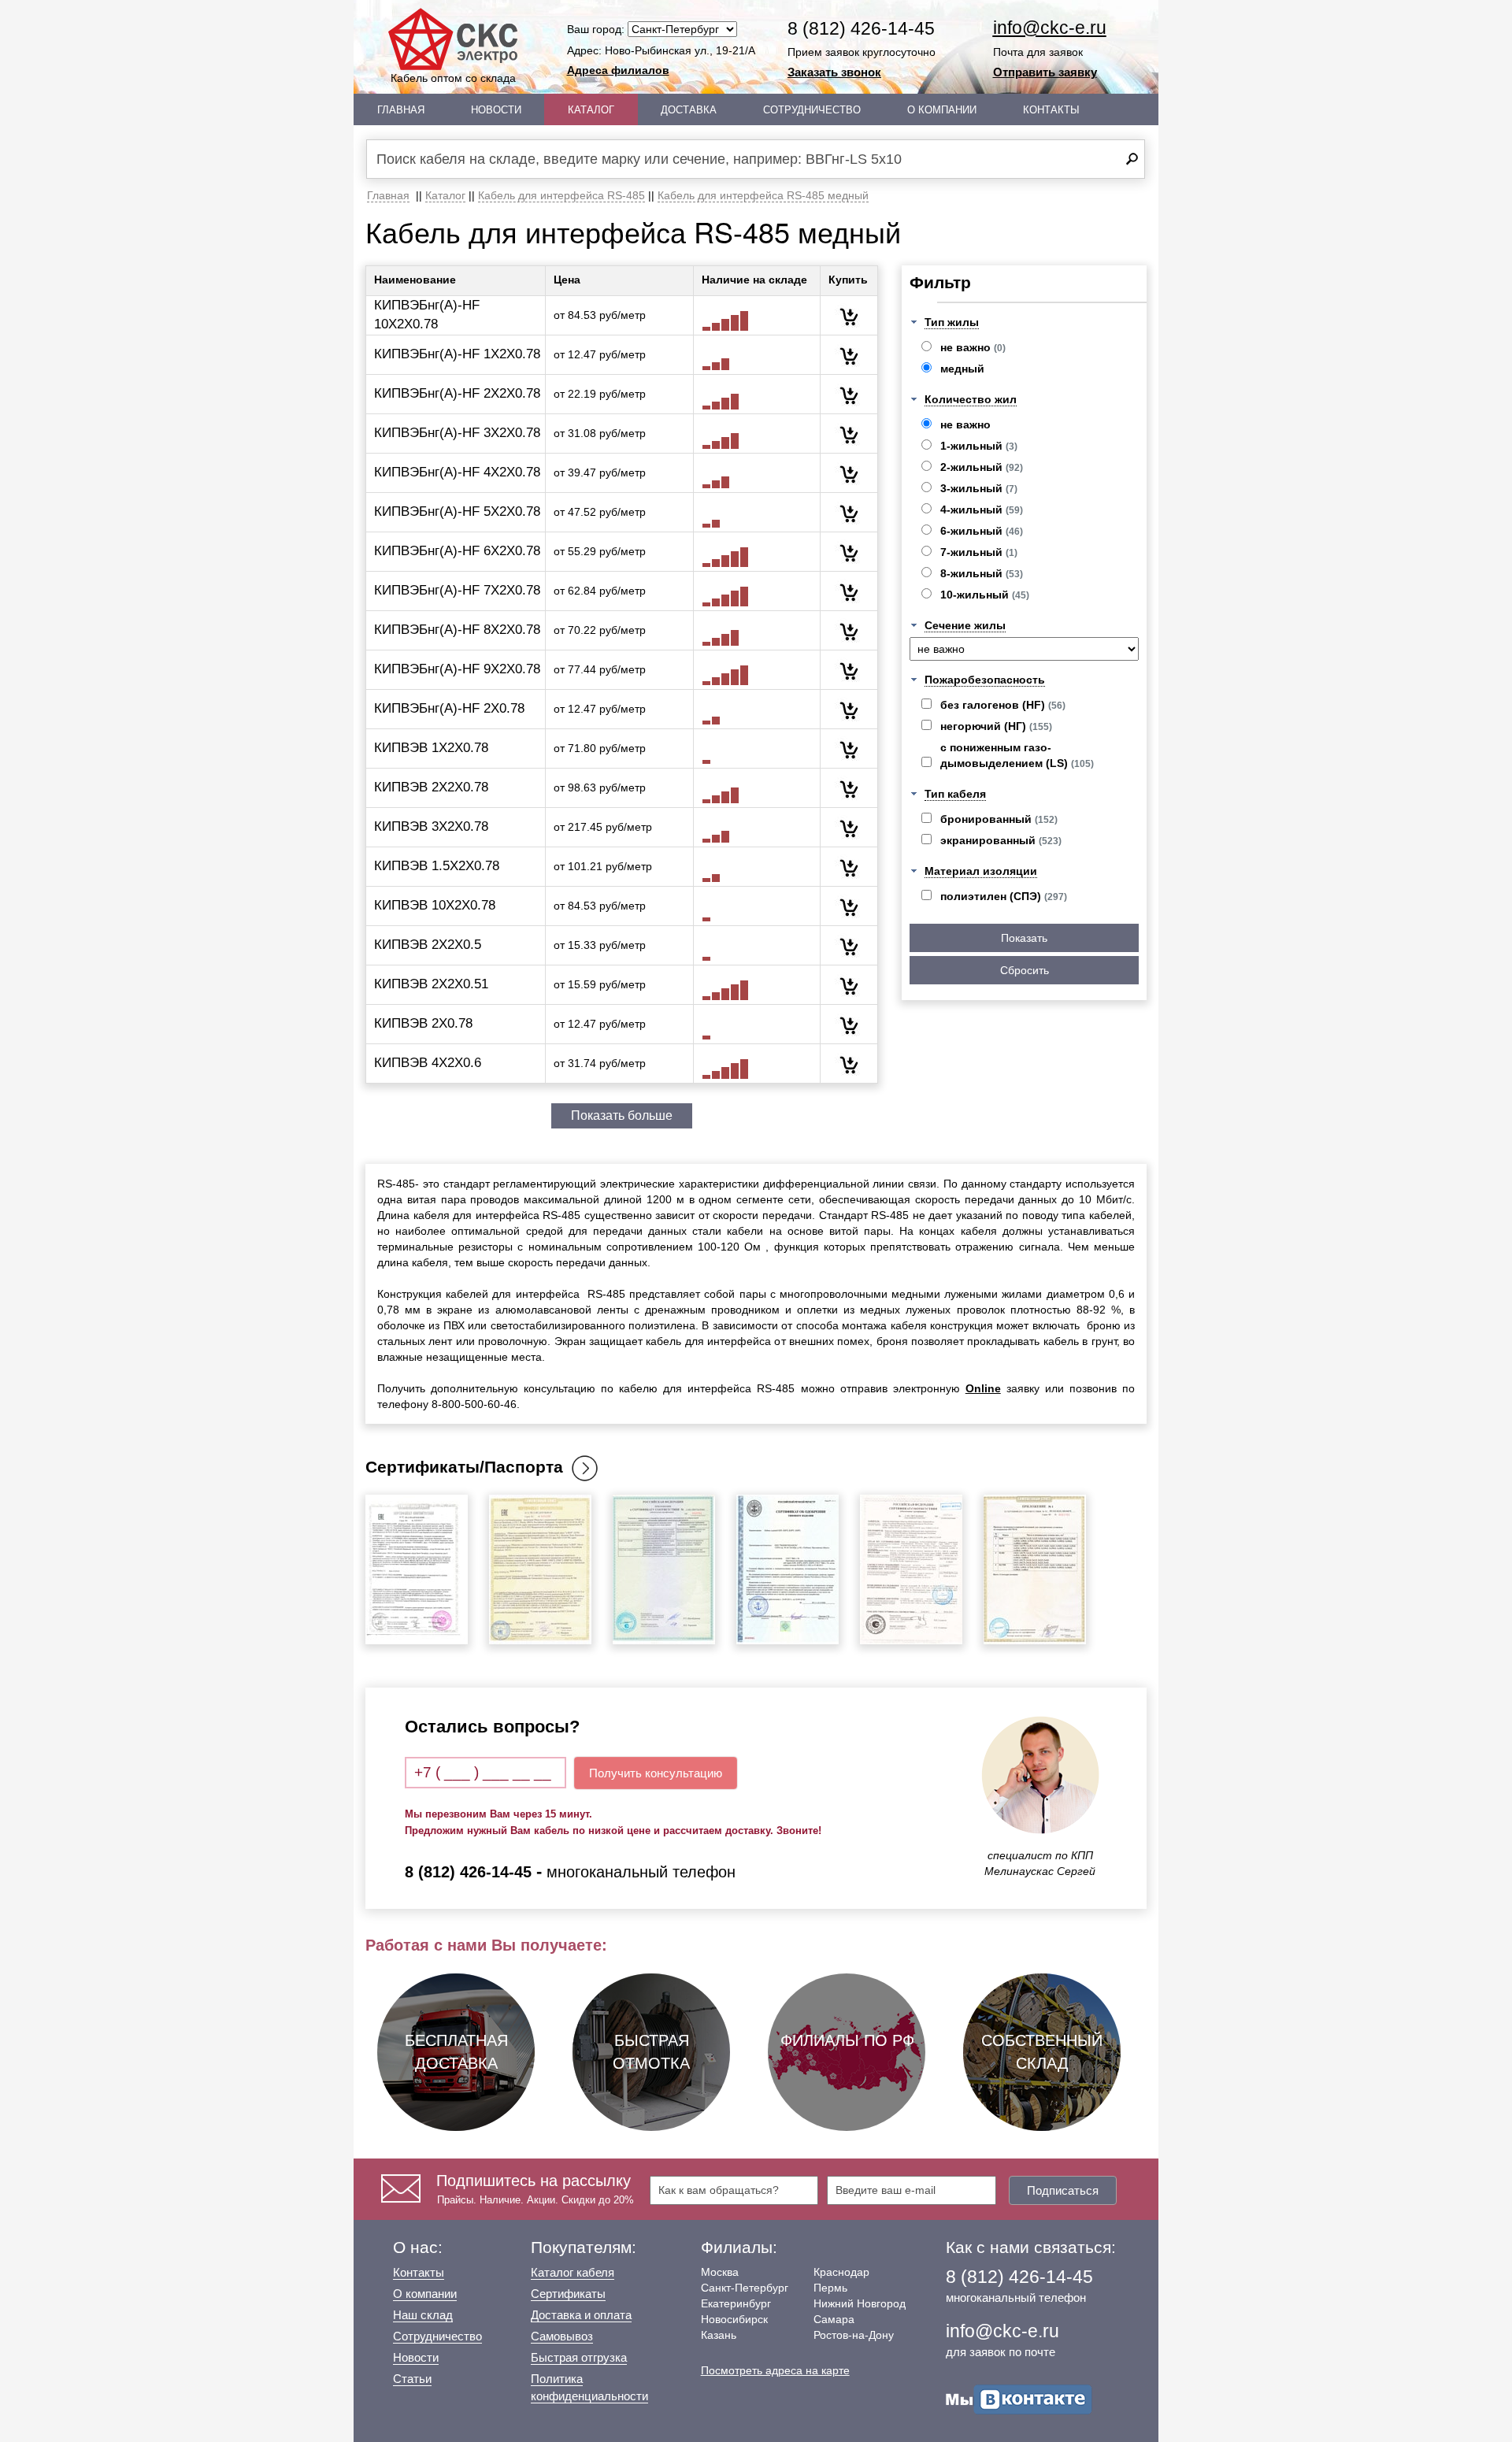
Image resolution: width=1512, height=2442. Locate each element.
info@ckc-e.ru (1050, 28)
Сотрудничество (812, 110)
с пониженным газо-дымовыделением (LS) (1017, 755)
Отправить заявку (1045, 72)
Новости (496, 110)
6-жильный (982, 531)
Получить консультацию (656, 1773)
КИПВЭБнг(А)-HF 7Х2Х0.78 (457, 590)
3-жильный (979, 488)
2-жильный (982, 467)
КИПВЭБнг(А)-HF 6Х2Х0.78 (457, 551)
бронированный (999, 819)
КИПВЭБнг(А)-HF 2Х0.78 (449, 708)
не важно (973, 347)
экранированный (1001, 840)
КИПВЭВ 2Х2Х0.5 (428, 945)
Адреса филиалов (618, 70)
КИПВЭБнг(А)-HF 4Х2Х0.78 (457, 472)
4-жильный (982, 510)
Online (983, 1388)
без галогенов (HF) (1003, 705)
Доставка (689, 110)
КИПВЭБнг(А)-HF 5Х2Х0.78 (457, 511)
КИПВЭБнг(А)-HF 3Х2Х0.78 (457, 433)
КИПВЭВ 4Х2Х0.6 (428, 1063)
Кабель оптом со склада (453, 78)
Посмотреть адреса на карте (775, 2370)
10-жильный (985, 595)
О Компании (942, 110)
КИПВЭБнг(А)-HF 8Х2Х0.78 (457, 630)
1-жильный (979, 446)
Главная (401, 110)
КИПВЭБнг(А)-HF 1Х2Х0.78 (457, 354)
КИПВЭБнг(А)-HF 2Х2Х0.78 (457, 393)
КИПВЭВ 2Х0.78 (423, 1023)
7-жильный (979, 552)
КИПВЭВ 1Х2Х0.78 (431, 748)
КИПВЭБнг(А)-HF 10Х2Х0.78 (427, 315)
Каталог (591, 110)
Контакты (1051, 110)
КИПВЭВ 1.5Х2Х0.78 (437, 866)
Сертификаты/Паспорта (464, 1467)
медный (962, 369)
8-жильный (982, 573)
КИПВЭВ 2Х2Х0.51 (431, 984)
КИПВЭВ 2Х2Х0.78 (431, 787)
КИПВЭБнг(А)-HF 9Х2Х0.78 (457, 669)
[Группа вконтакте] (1019, 2399)
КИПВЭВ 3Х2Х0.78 (431, 826)
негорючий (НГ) (996, 726)
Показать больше (622, 1115)
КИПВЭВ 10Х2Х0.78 (435, 905)
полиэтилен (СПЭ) (1004, 896)
